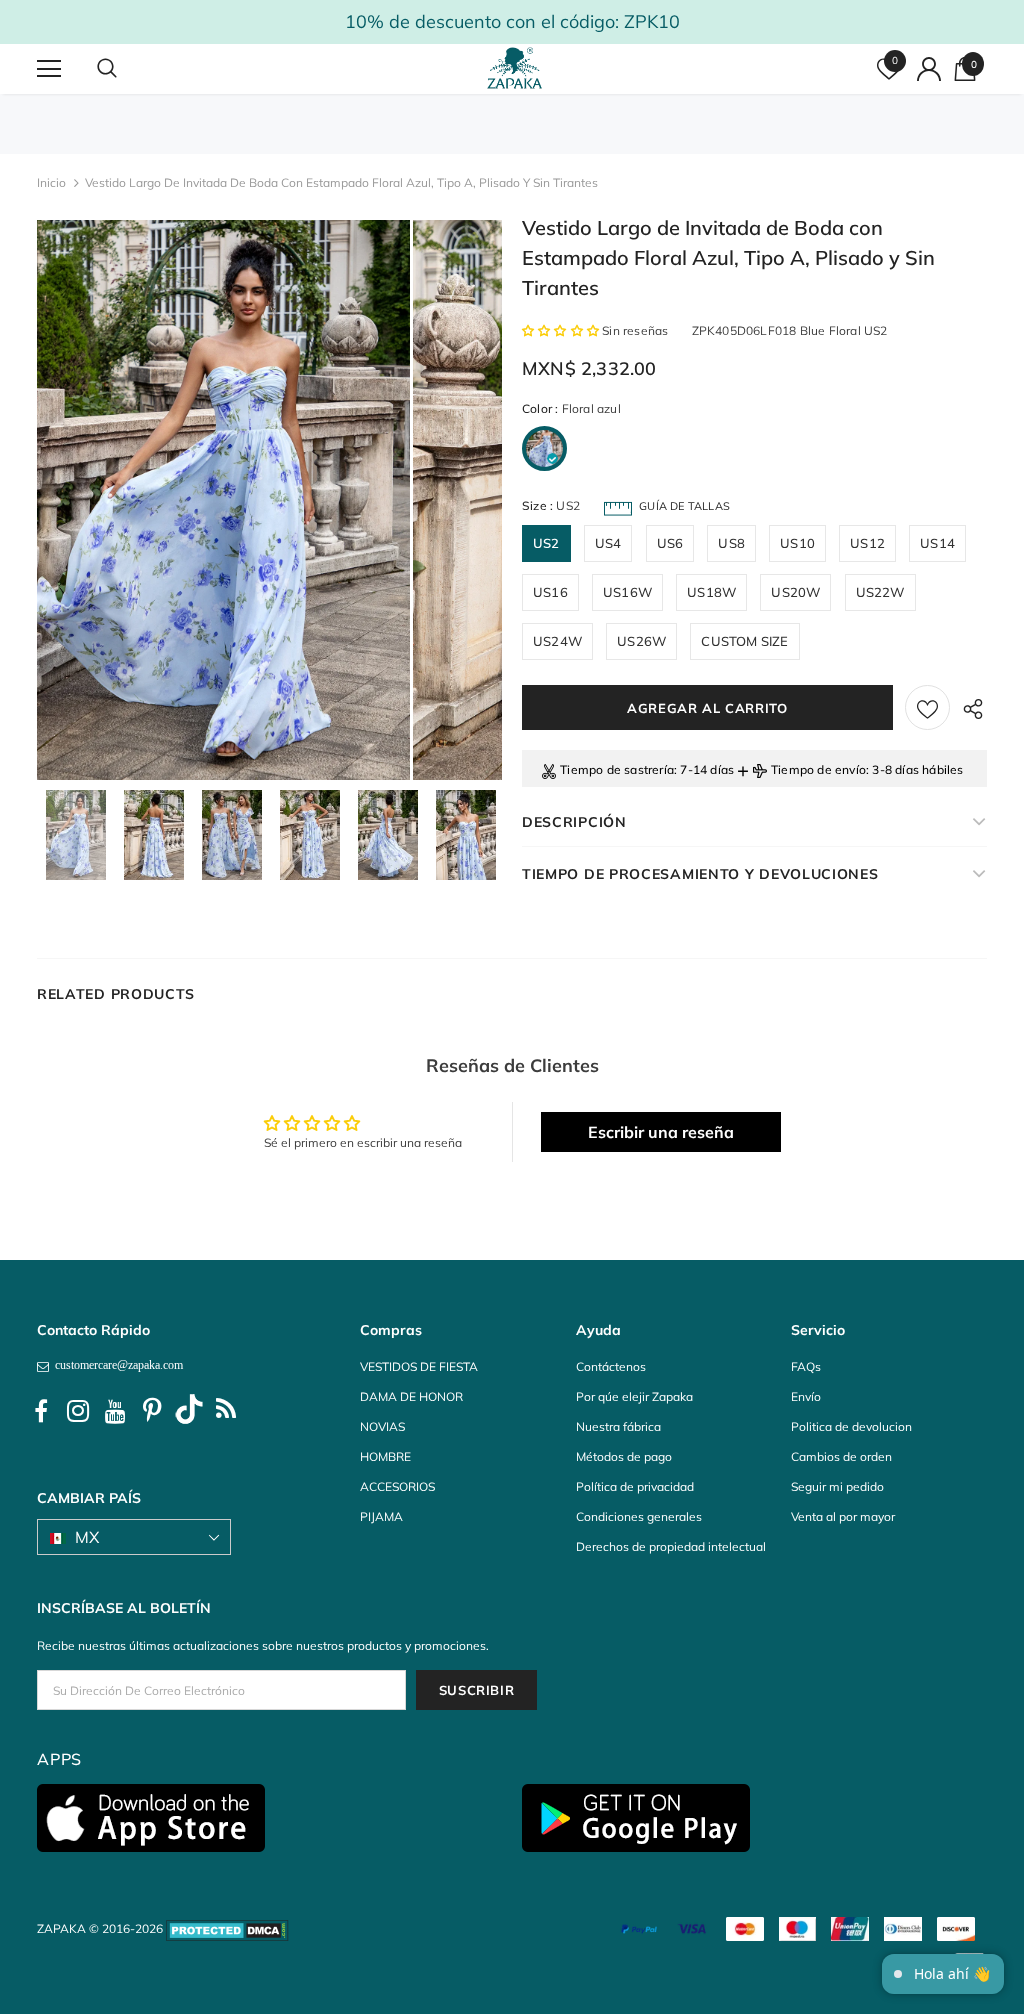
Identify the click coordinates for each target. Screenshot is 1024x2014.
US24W (557, 641)
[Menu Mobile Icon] (49, 69)
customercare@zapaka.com (116, 1365)
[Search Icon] (127, 69)
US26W (641, 641)
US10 (797, 543)
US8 (731, 543)
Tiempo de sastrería (617, 769)
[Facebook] (41, 1412)
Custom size (744, 641)
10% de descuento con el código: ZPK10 (512, 21)
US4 (608, 543)
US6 (670, 543)
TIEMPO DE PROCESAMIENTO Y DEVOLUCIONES (700, 874)
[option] (223, 500)
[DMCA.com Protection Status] (227, 1928)
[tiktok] (189, 1412)
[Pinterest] (152, 1412)
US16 (550, 592)
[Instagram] (78, 1412)
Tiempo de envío (818, 769)
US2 (546, 543)
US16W (627, 592)
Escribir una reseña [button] (661, 1132)
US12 (867, 543)
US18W (711, 592)
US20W (795, 592)
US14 (937, 543)
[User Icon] (929, 69)
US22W (880, 592)
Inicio (51, 182)
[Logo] (515, 68)
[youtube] (115, 1412)
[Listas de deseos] (927, 707)
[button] (562, 330)
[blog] (226, 1412)
